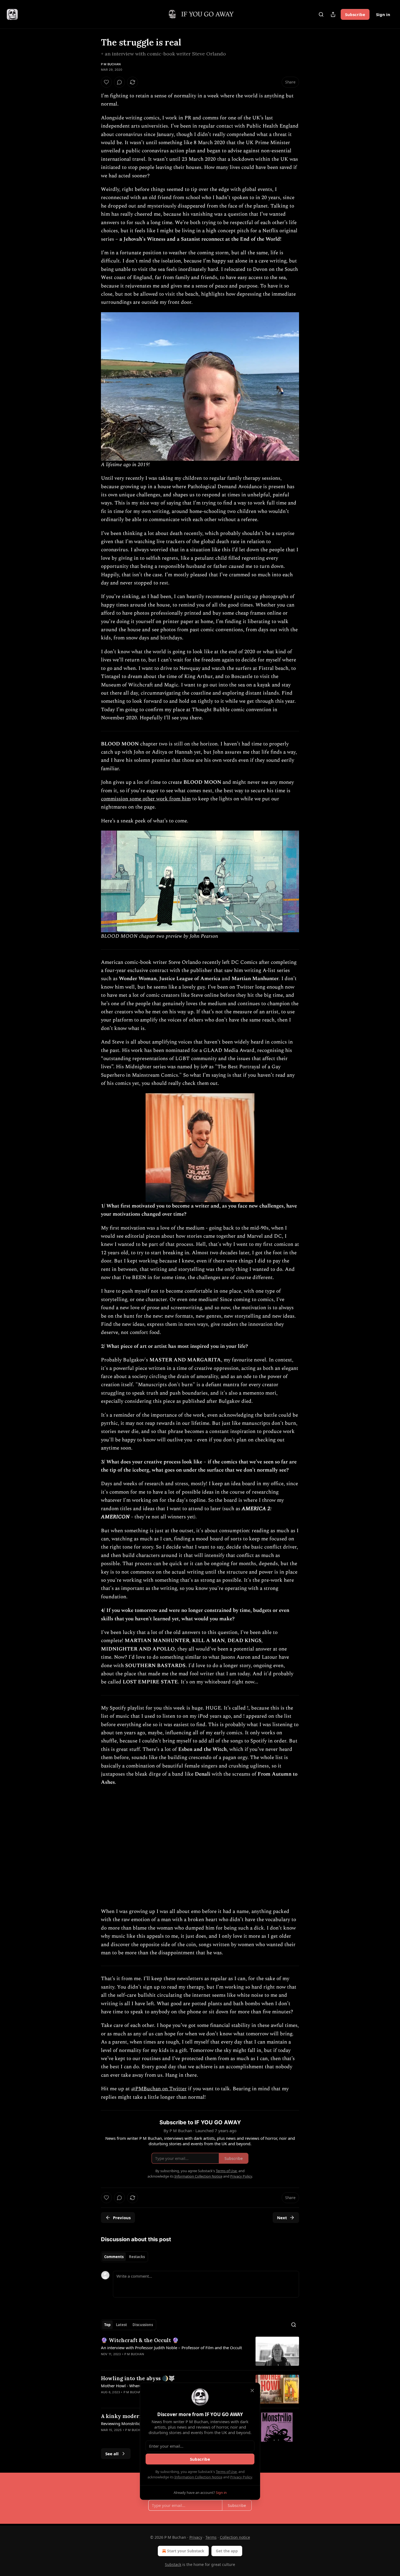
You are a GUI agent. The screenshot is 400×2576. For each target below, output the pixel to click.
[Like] (106, 82)
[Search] (321, 14)
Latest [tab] (121, 2325)
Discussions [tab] (143, 2325)
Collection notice (235, 2537)
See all (112, 2454)
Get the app (227, 2551)
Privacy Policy (241, 2477)
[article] (200, 2351)
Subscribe (355, 14)
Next (282, 2218)
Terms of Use (226, 2472)
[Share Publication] (333, 14)
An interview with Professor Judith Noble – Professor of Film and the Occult (171, 2348)
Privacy (196, 2537)
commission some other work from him (146, 799)
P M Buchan (111, 64)
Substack (173, 2564)
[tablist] (124, 2257)
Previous (122, 2218)
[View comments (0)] (119, 82)
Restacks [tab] (137, 2257)
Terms (211, 2537)
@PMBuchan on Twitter (159, 2089)
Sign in (383, 14)
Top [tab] (107, 2325)
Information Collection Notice (198, 2477)
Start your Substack (186, 2551)
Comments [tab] (114, 2257)
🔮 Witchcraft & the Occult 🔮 (140, 2340)
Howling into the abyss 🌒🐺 (138, 2378)
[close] (252, 2391)
